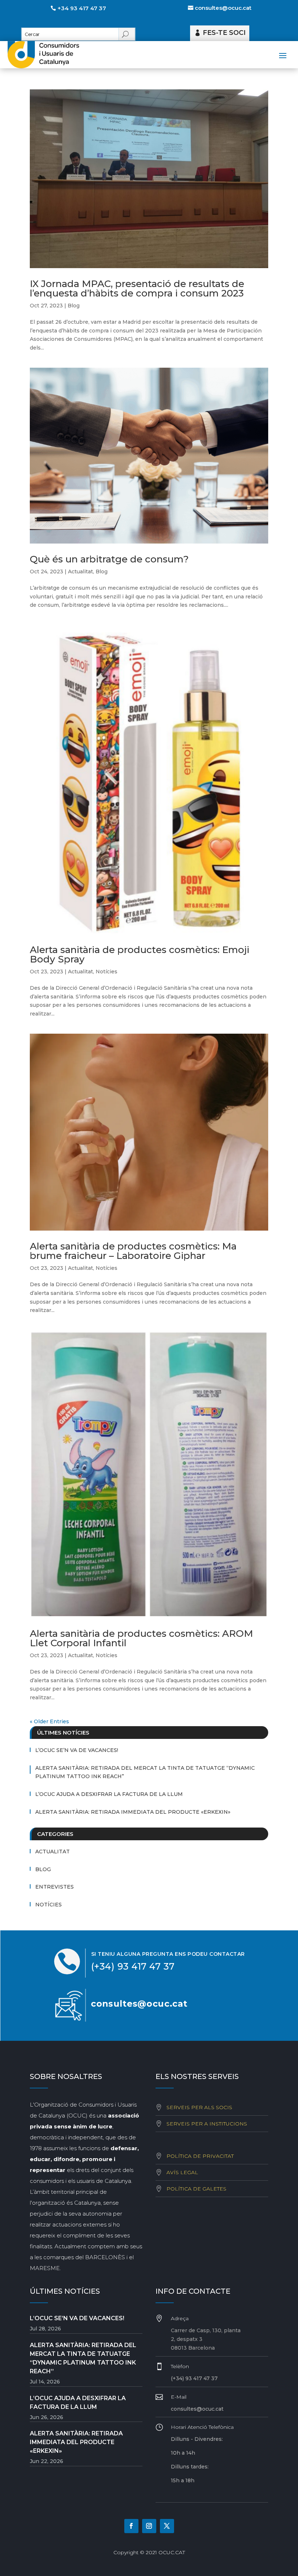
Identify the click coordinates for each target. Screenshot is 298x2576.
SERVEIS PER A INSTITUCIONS (207, 2124)
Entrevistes (55, 1887)
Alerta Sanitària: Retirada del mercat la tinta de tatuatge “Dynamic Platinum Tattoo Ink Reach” (145, 1772)
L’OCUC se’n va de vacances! (77, 1750)
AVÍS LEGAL (182, 2172)
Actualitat (80, 572)
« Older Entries (49, 1721)
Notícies (106, 972)
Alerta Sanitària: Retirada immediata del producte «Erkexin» (133, 1812)
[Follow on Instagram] (149, 2526)
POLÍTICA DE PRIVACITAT (200, 2156)
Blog (74, 306)
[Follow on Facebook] (131, 2526)
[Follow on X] (167, 2526)
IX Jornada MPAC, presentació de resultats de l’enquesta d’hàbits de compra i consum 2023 (137, 288)
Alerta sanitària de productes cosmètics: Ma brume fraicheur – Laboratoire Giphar (133, 1251)
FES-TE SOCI (224, 33)
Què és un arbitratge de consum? (109, 559)
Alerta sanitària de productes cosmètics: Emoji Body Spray (140, 954)
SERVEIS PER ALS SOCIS (199, 2107)
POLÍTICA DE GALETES (196, 2189)
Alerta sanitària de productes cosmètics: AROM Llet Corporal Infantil (141, 1638)
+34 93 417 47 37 (82, 8)
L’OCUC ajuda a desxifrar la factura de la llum (109, 1794)
